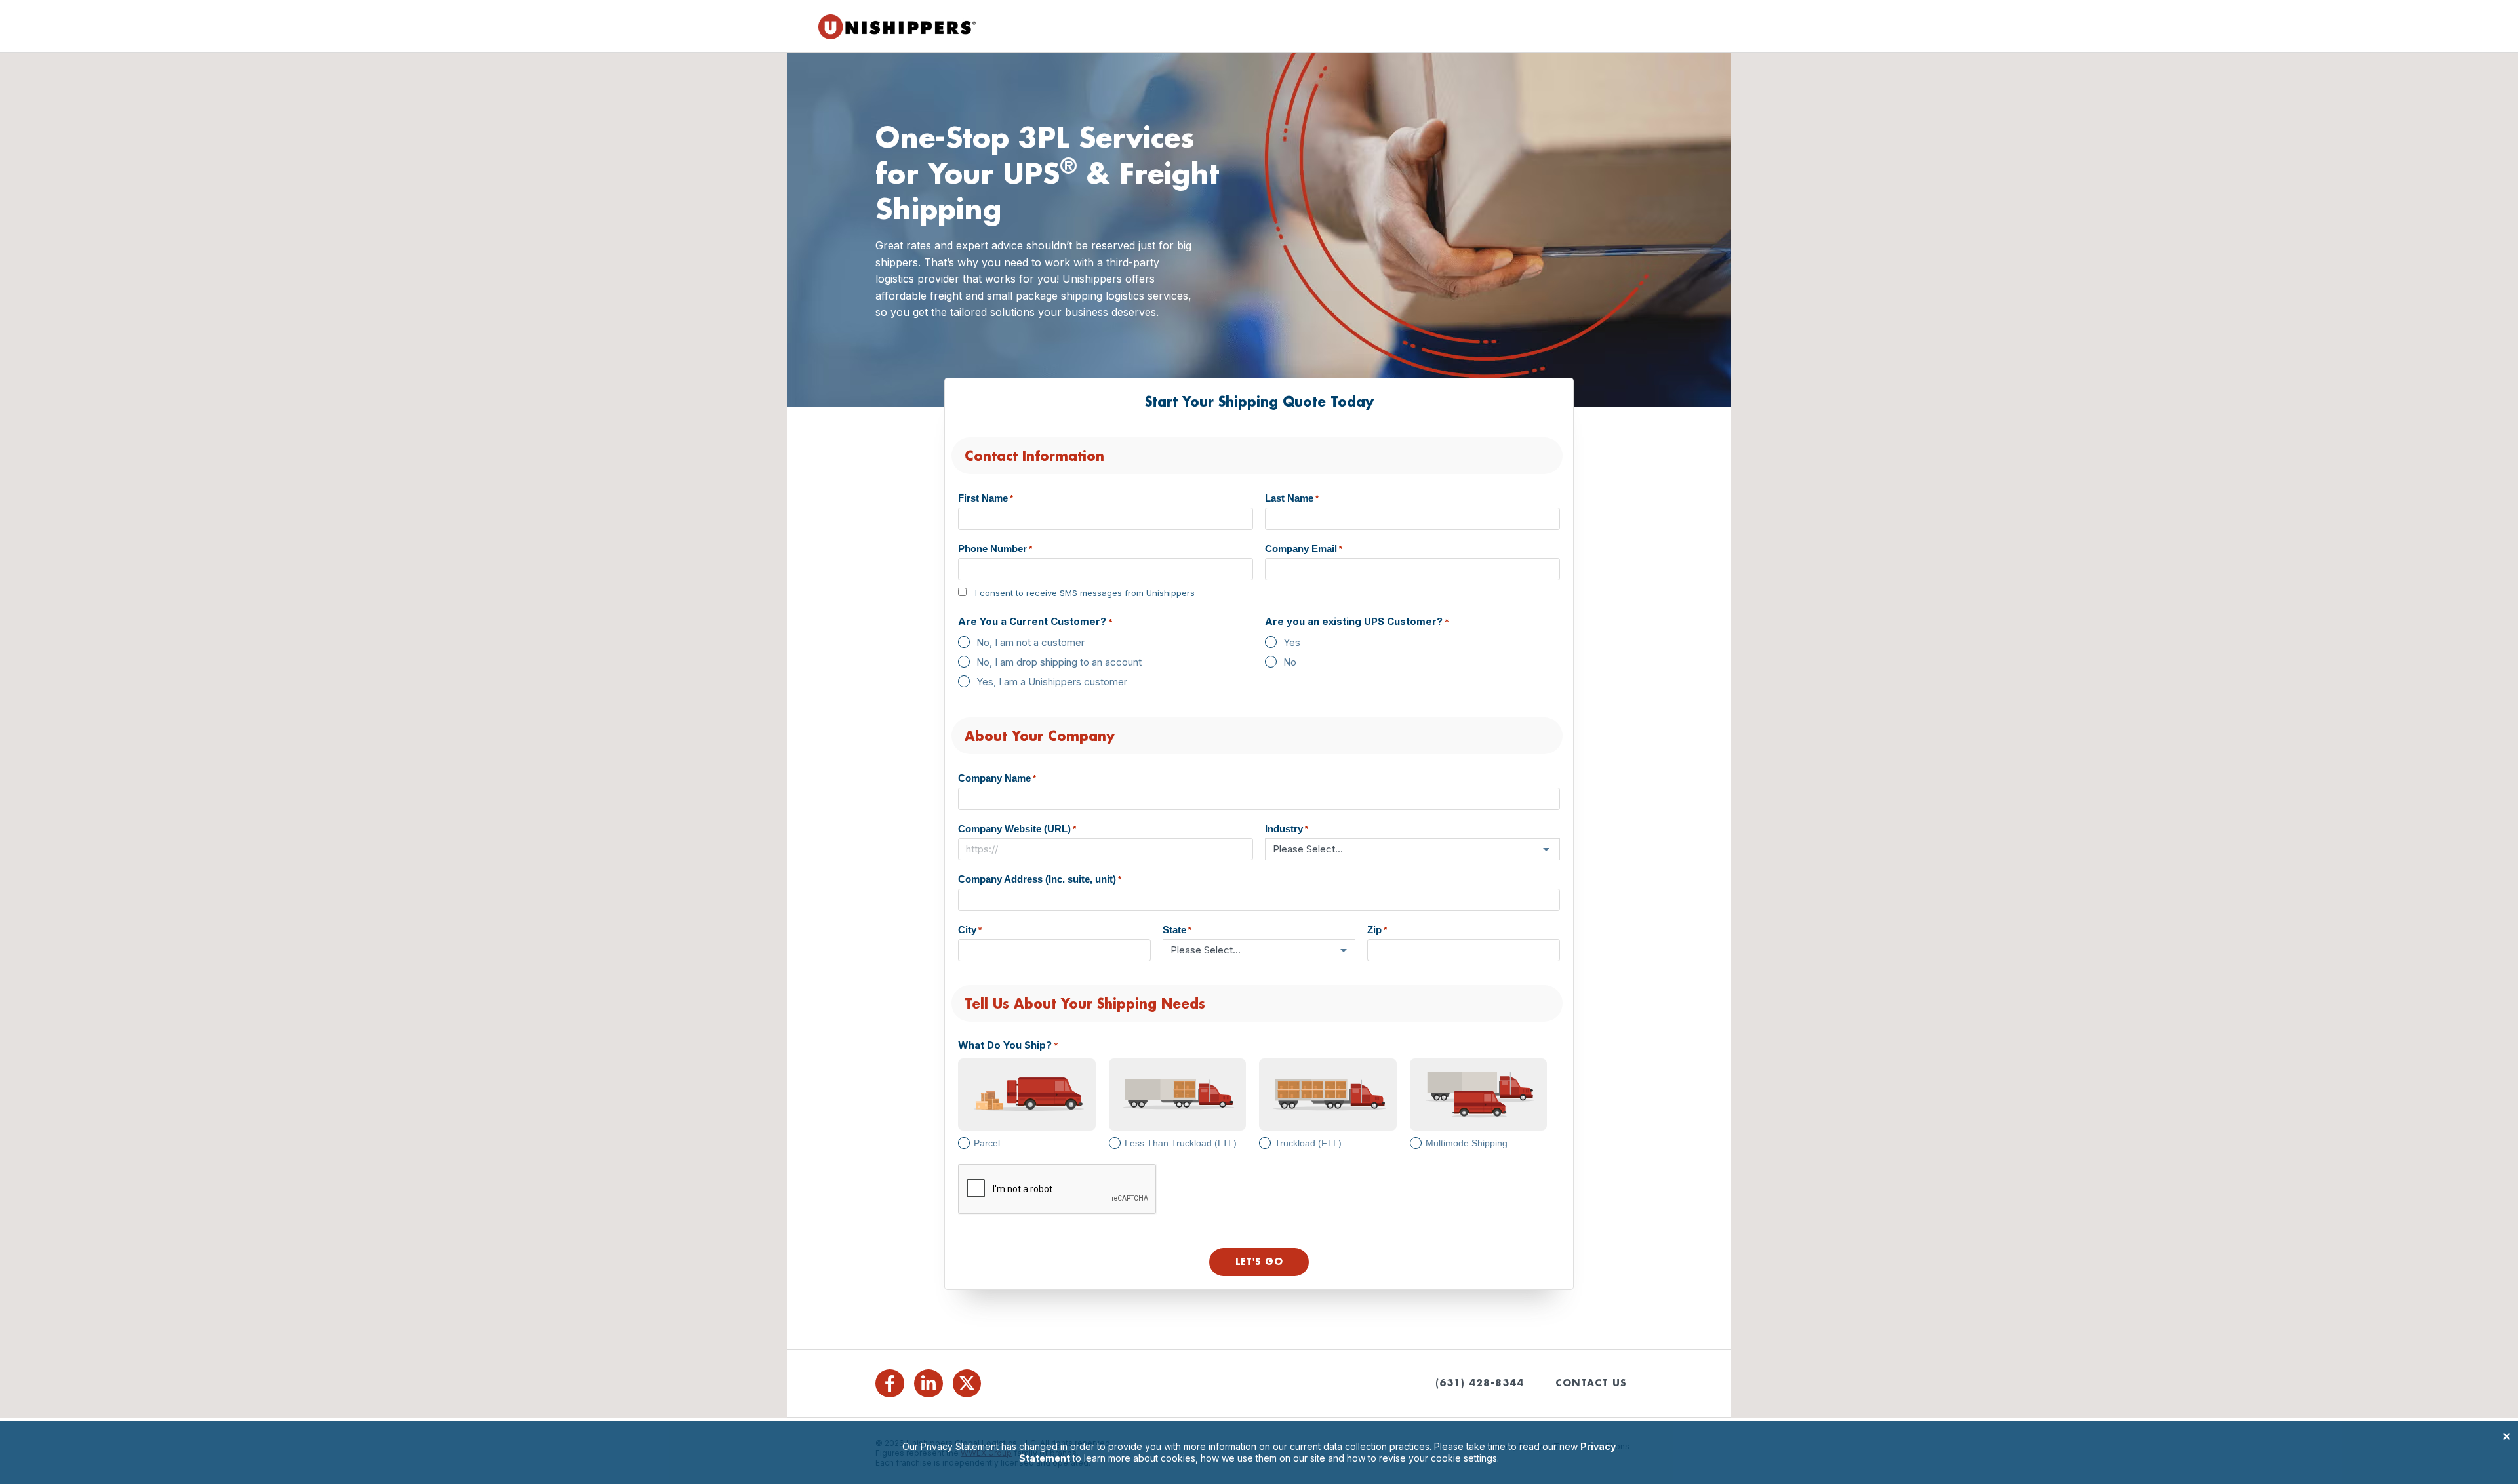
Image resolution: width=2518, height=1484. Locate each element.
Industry (1287, 829)
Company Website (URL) (1017, 829)
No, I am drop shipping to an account (1059, 662)
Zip (1377, 930)
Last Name (1292, 498)
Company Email (1304, 549)
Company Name (997, 778)
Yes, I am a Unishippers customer (1052, 682)
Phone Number (995, 549)
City (970, 930)
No (1290, 662)
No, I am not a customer (1030, 642)
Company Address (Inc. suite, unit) (1040, 879)
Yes (1292, 642)
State (1177, 930)
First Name (986, 498)
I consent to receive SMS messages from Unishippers (1085, 593)
